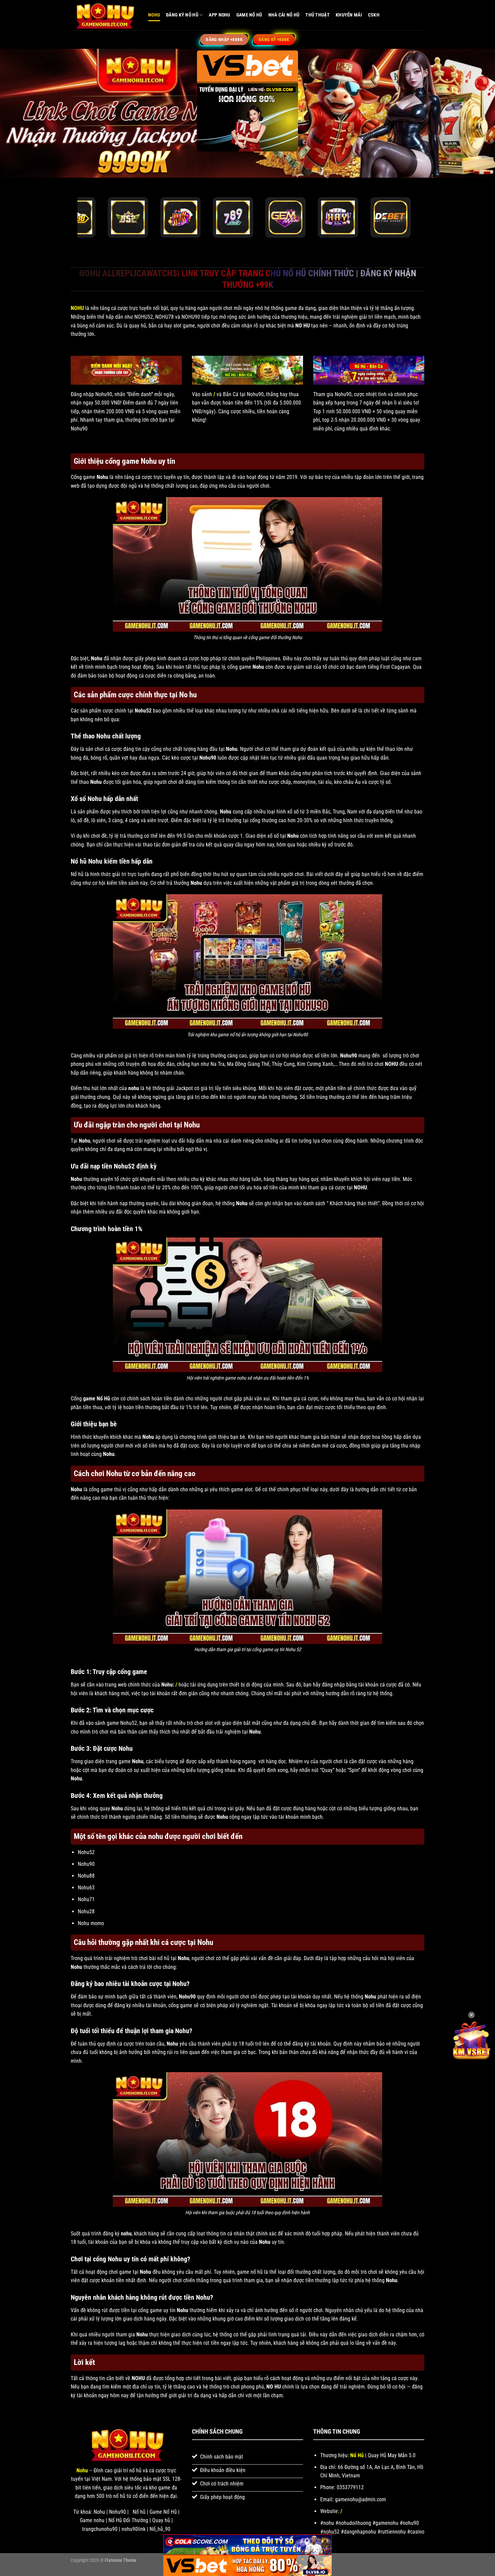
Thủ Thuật (318, 15)
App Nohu (219, 15)
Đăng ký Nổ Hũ (182, 15)
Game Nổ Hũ (249, 15)
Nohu (154, 15)
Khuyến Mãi (349, 15)
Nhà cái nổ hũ (284, 15)
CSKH (374, 15)
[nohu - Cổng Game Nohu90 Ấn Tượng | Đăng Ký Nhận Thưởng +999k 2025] (104, 15)
